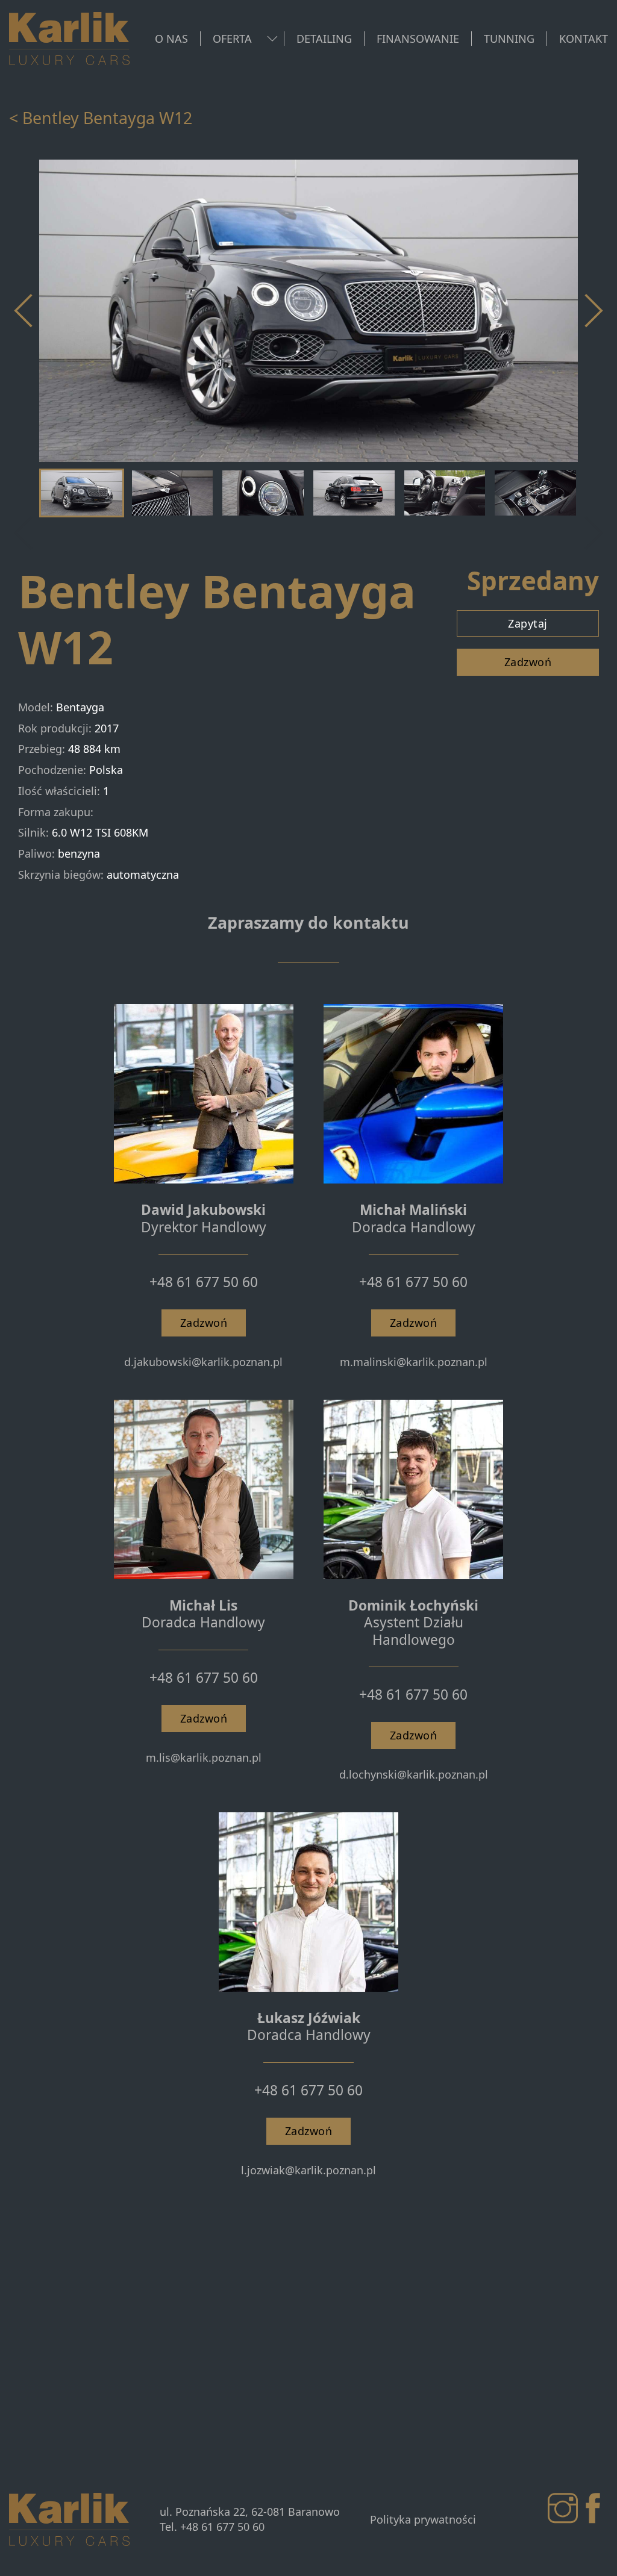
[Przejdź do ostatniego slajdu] (24, 311)
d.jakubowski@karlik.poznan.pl (203, 1362)
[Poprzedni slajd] (24, 533)
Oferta (232, 39)
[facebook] (593, 2509)
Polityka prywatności (423, 2519)
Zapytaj (528, 623)
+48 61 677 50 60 (204, 1282)
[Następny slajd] (593, 311)
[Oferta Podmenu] (272, 39)
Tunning (509, 39)
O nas (171, 39)
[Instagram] (563, 2509)
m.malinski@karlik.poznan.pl (414, 1362)
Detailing (324, 39)
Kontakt (584, 39)
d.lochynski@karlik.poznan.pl (414, 1774)
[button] (82, 493)
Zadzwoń (528, 662)
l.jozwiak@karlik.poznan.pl (308, 2170)
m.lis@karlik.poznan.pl (204, 1757)
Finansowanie (418, 39)
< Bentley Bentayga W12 (101, 118)
